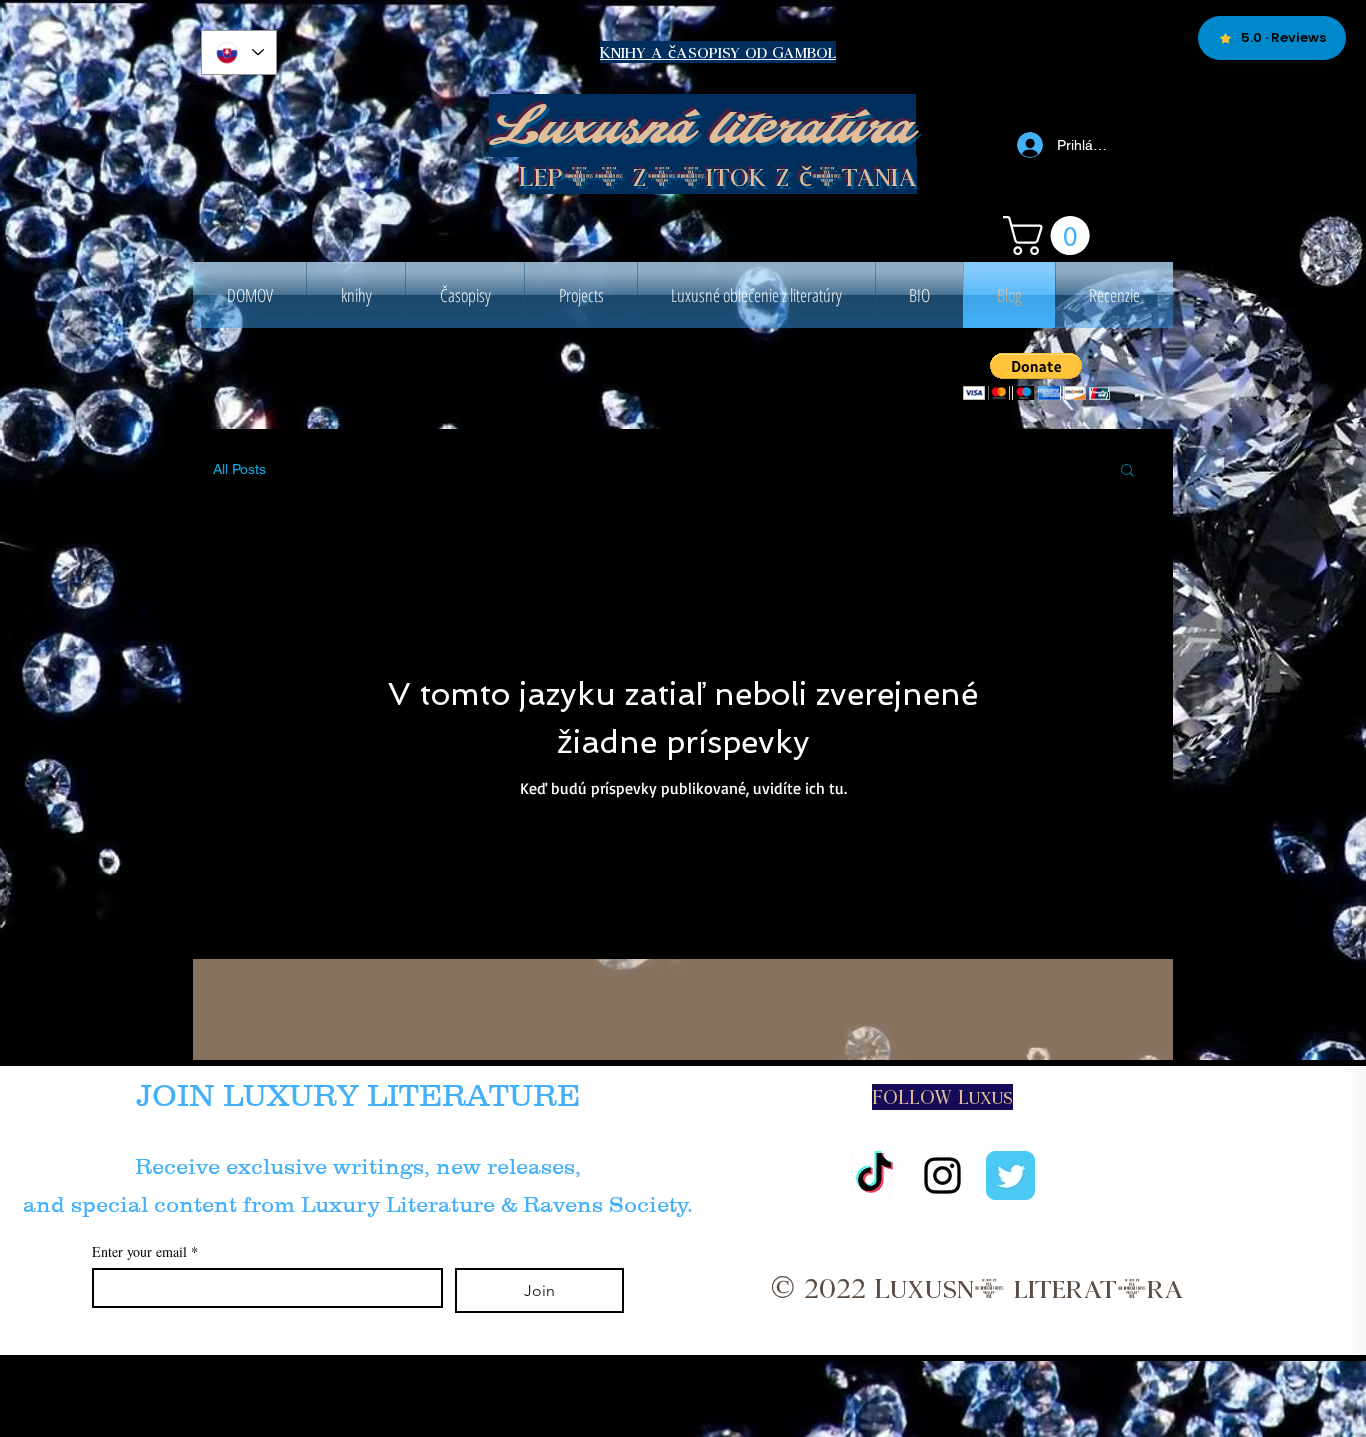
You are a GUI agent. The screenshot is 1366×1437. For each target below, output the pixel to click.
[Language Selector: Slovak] (239, 52)
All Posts (239, 469)
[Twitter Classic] (1010, 1175)
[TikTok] (874, 1175)
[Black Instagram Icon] (942, 1175)
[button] (1051, 235)
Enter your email (145, 1251)
